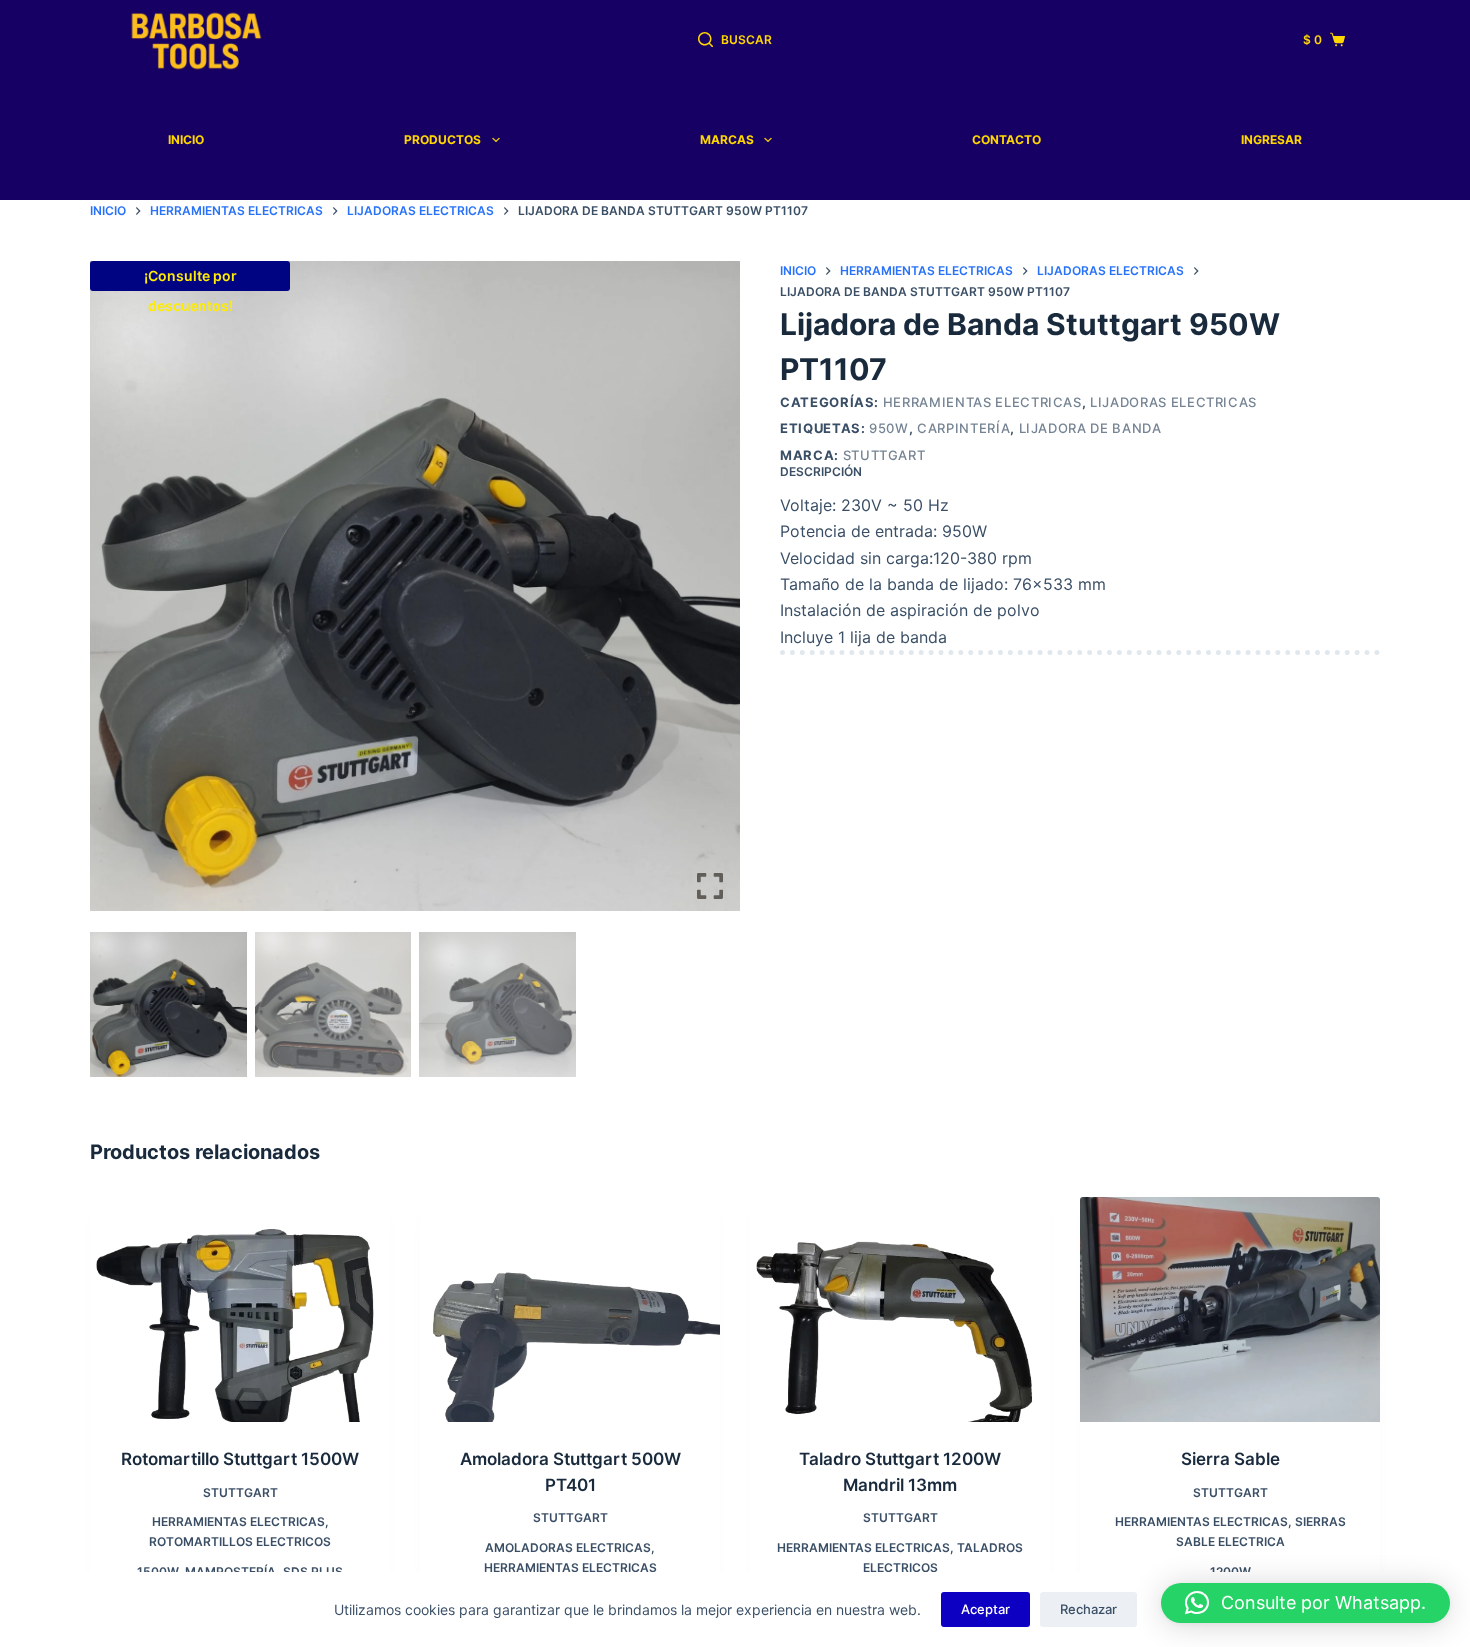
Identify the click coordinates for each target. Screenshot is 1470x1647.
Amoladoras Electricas (568, 1547)
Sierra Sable (1230, 1459)
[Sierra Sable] (1230, 1309)
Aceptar (985, 1609)
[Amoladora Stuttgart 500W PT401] (570, 1309)
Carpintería (963, 428)
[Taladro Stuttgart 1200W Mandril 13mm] (900, 1309)
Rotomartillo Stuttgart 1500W (240, 1459)
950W (889, 428)
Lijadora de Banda (1090, 428)
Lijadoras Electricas (1173, 402)
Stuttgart (884, 455)
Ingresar (1271, 139)
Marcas (727, 139)
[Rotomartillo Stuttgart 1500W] (240, 1309)
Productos (442, 139)
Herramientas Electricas (982, 402)
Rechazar (1088, 1609)
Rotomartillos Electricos (240, 1541)
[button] (710, 599)
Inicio (186, 139)
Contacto (1006, 139)
